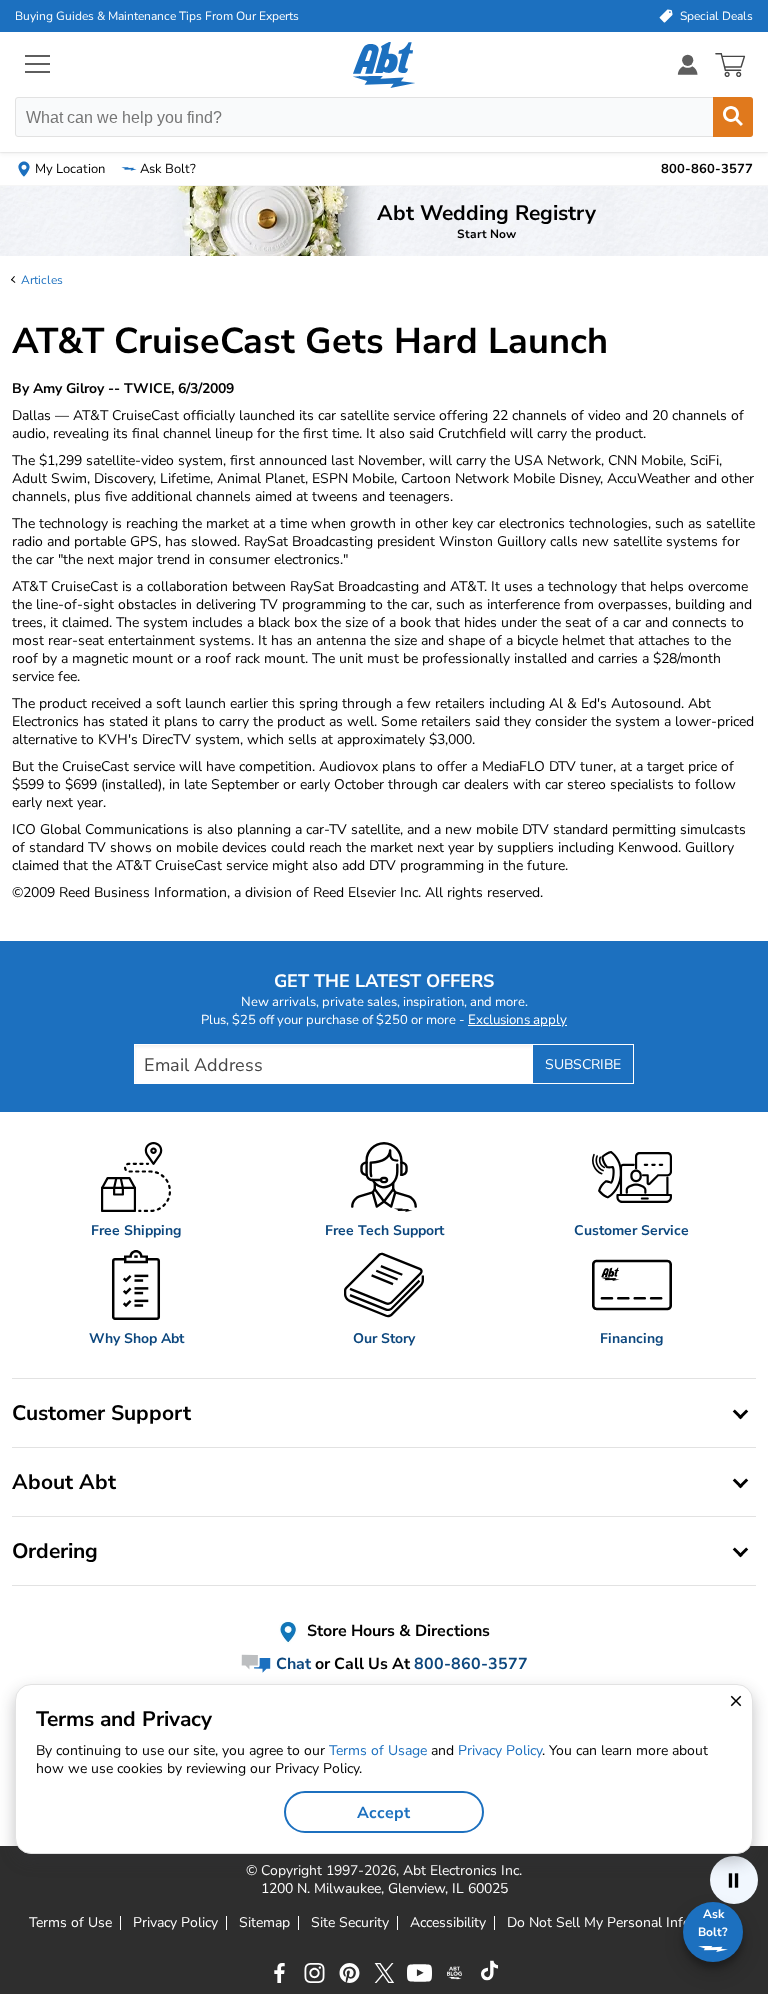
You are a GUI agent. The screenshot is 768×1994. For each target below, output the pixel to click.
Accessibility (448, 1923)
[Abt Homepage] (384, 65)
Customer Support (101, 1413)
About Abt (64, 1482)
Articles (42, 280)
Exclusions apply (517, 1020)
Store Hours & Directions (396, 1631)
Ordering (55, 1551)
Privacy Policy (175, 1923)
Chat (291, 1664)
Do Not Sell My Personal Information (623, 1923)
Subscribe (583, 1064)
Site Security (350, 1923)
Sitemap (264, 1923)
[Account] (688, 64)
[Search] (733, 117)
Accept (383, 1813)
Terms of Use (70, 1923)
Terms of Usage (378, 1750)
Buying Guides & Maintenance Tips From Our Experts (157, 16)
